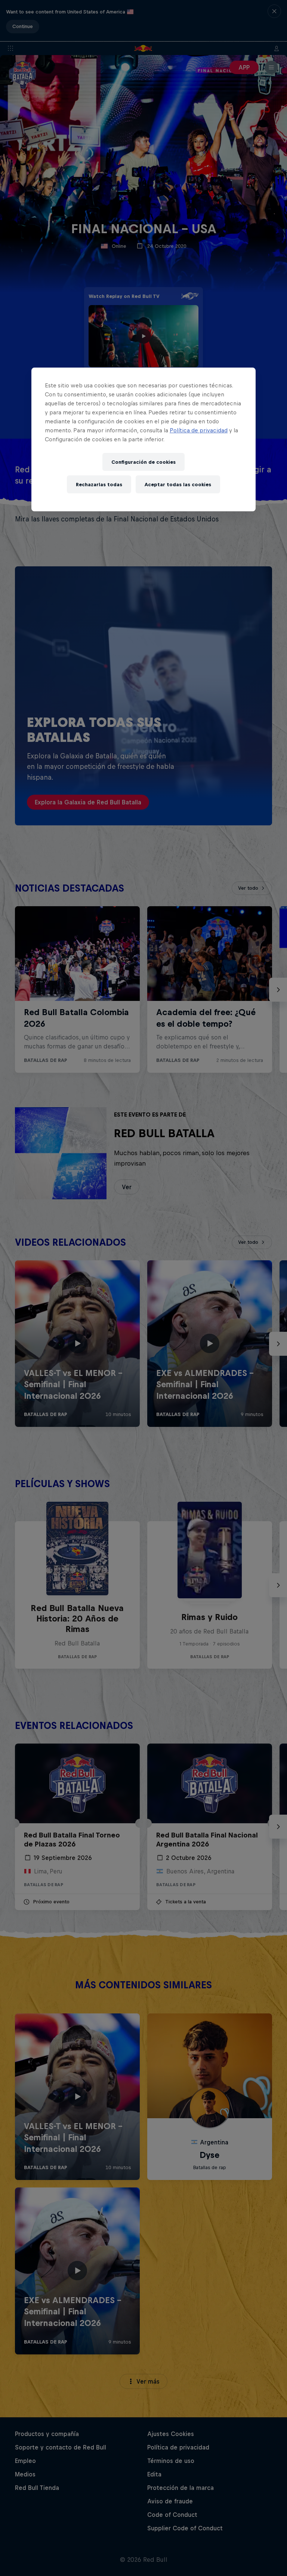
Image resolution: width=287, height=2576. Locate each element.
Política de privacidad (199, 430)
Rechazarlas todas (99, 485)
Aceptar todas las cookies (178, 485)
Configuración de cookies (143, 462)
